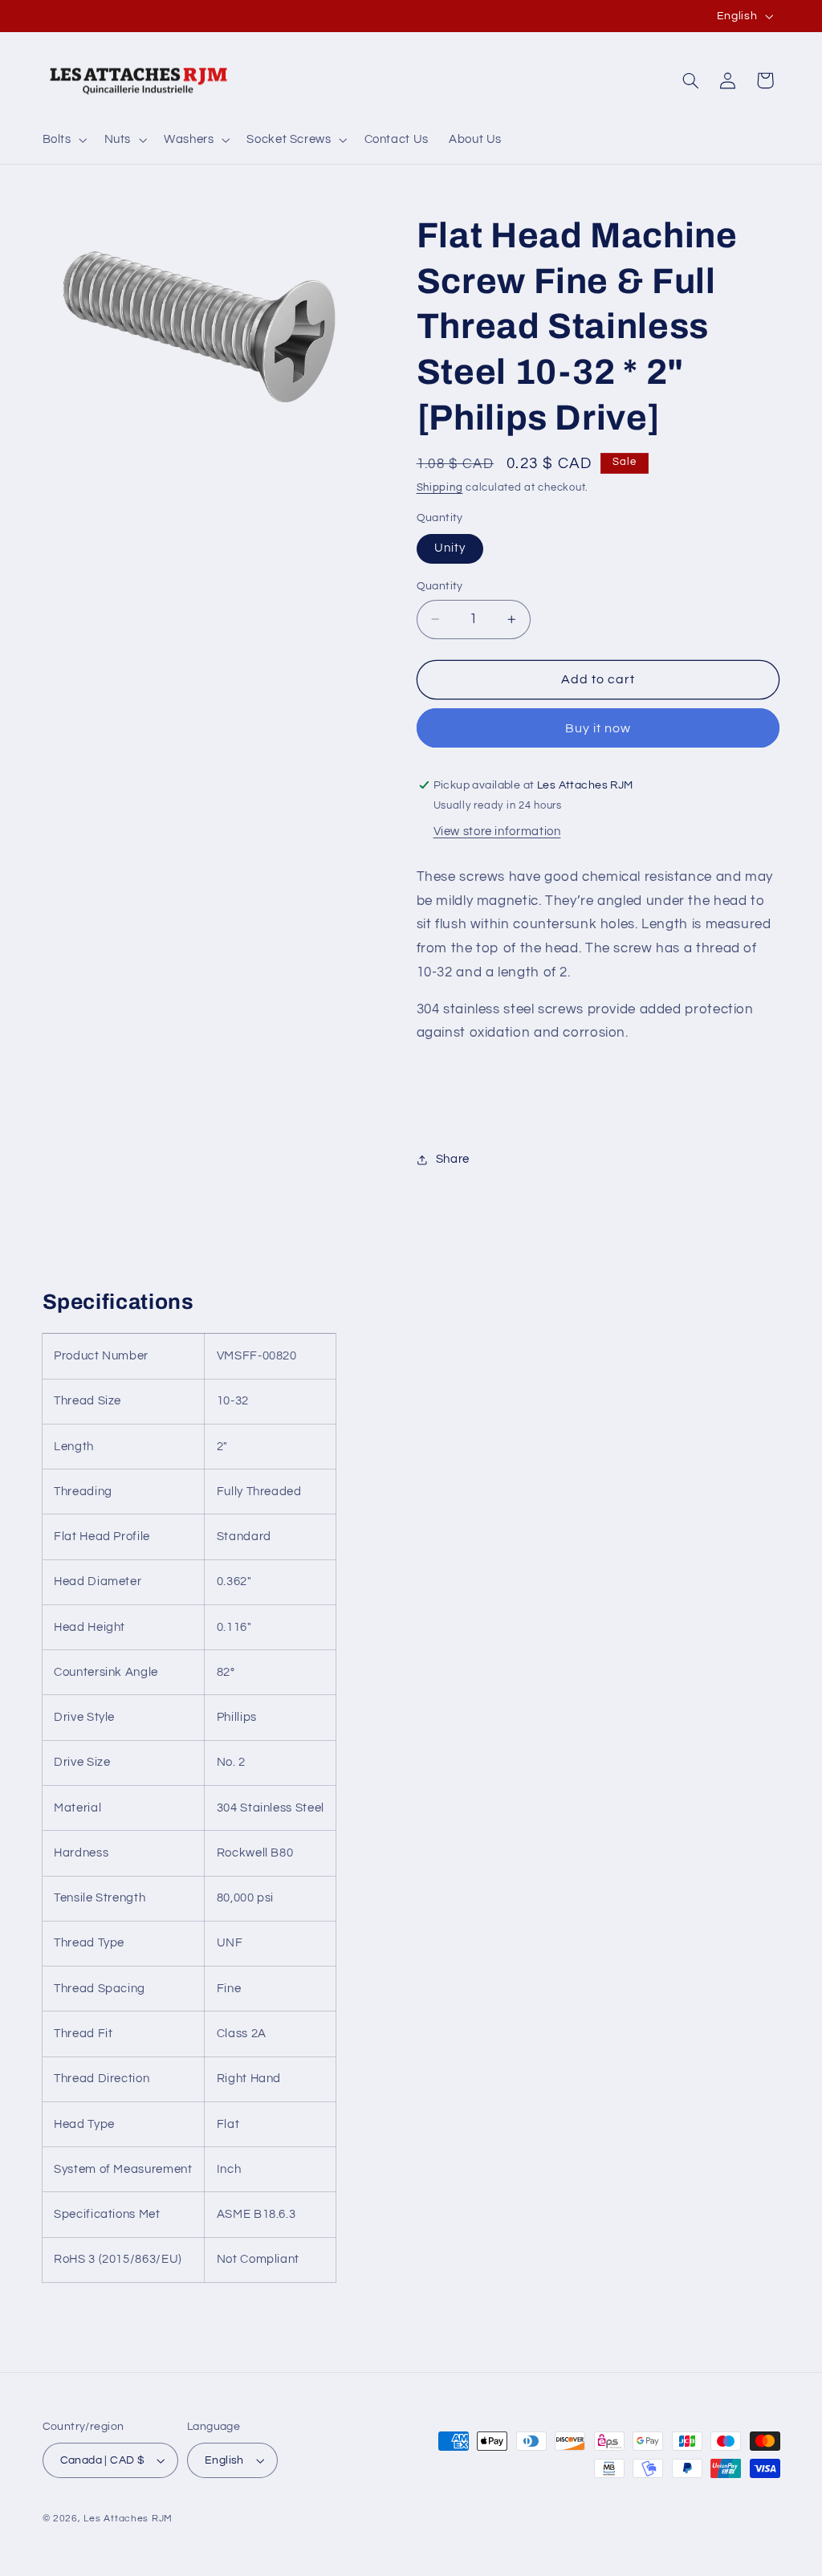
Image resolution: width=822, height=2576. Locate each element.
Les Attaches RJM (128, 2519)
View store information (497, 831)
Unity (450, 548)
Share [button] (453, 1159)
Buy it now (598, 728)
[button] (63, 140)
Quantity (440, 586)
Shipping (440, 488)
